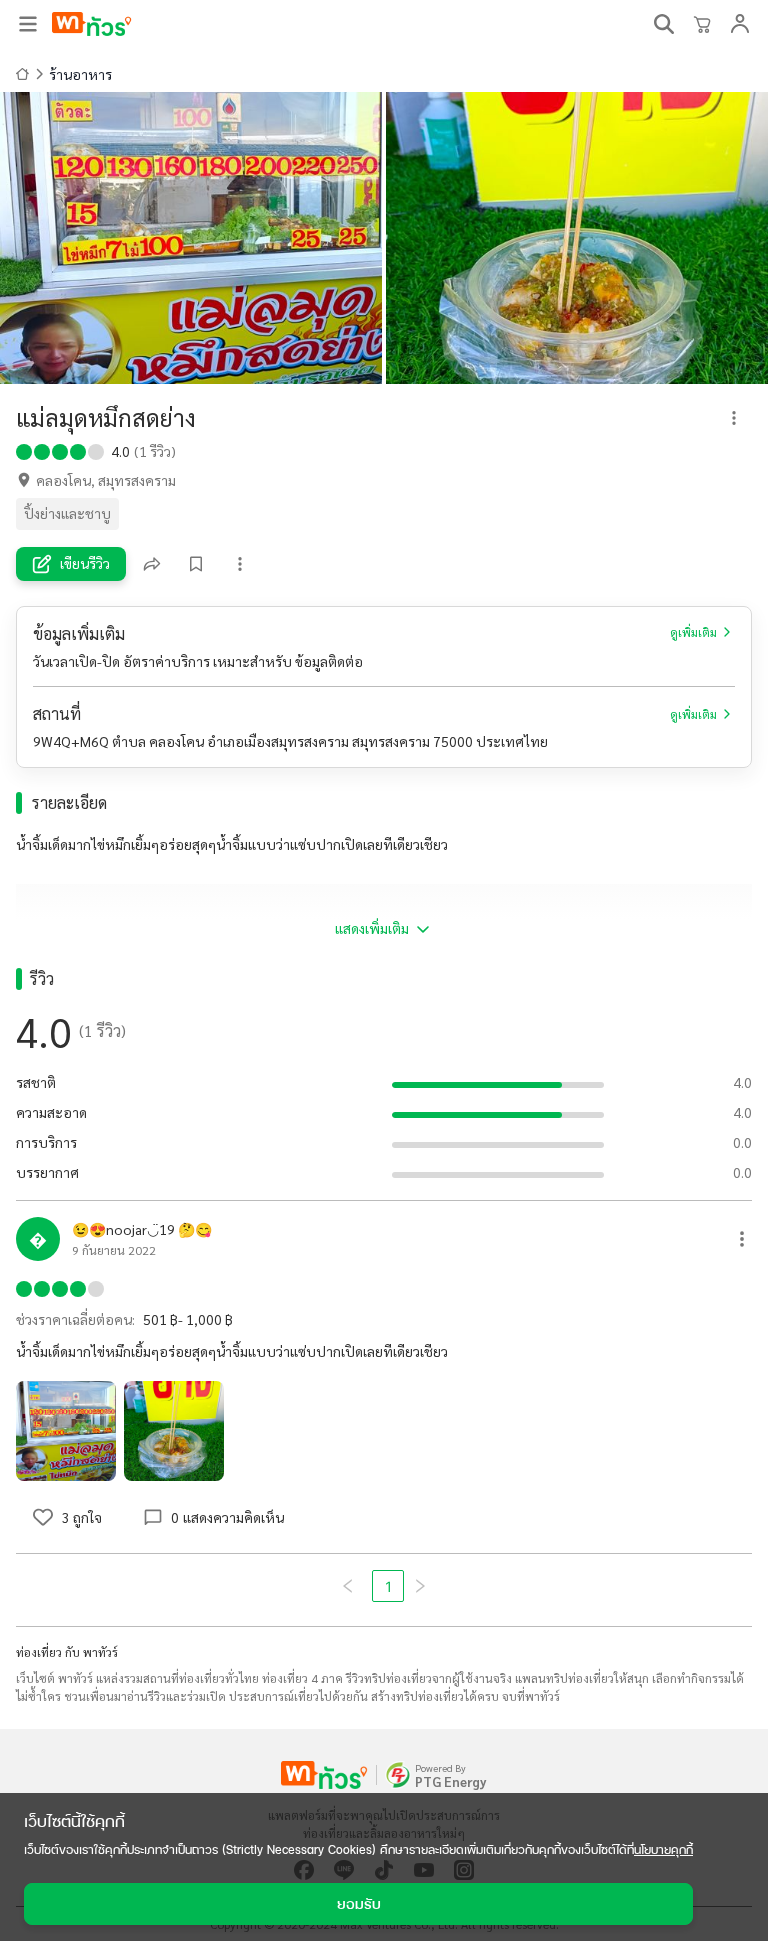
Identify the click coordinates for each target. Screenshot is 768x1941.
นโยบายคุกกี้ (663, 1849)
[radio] (24, 450)
